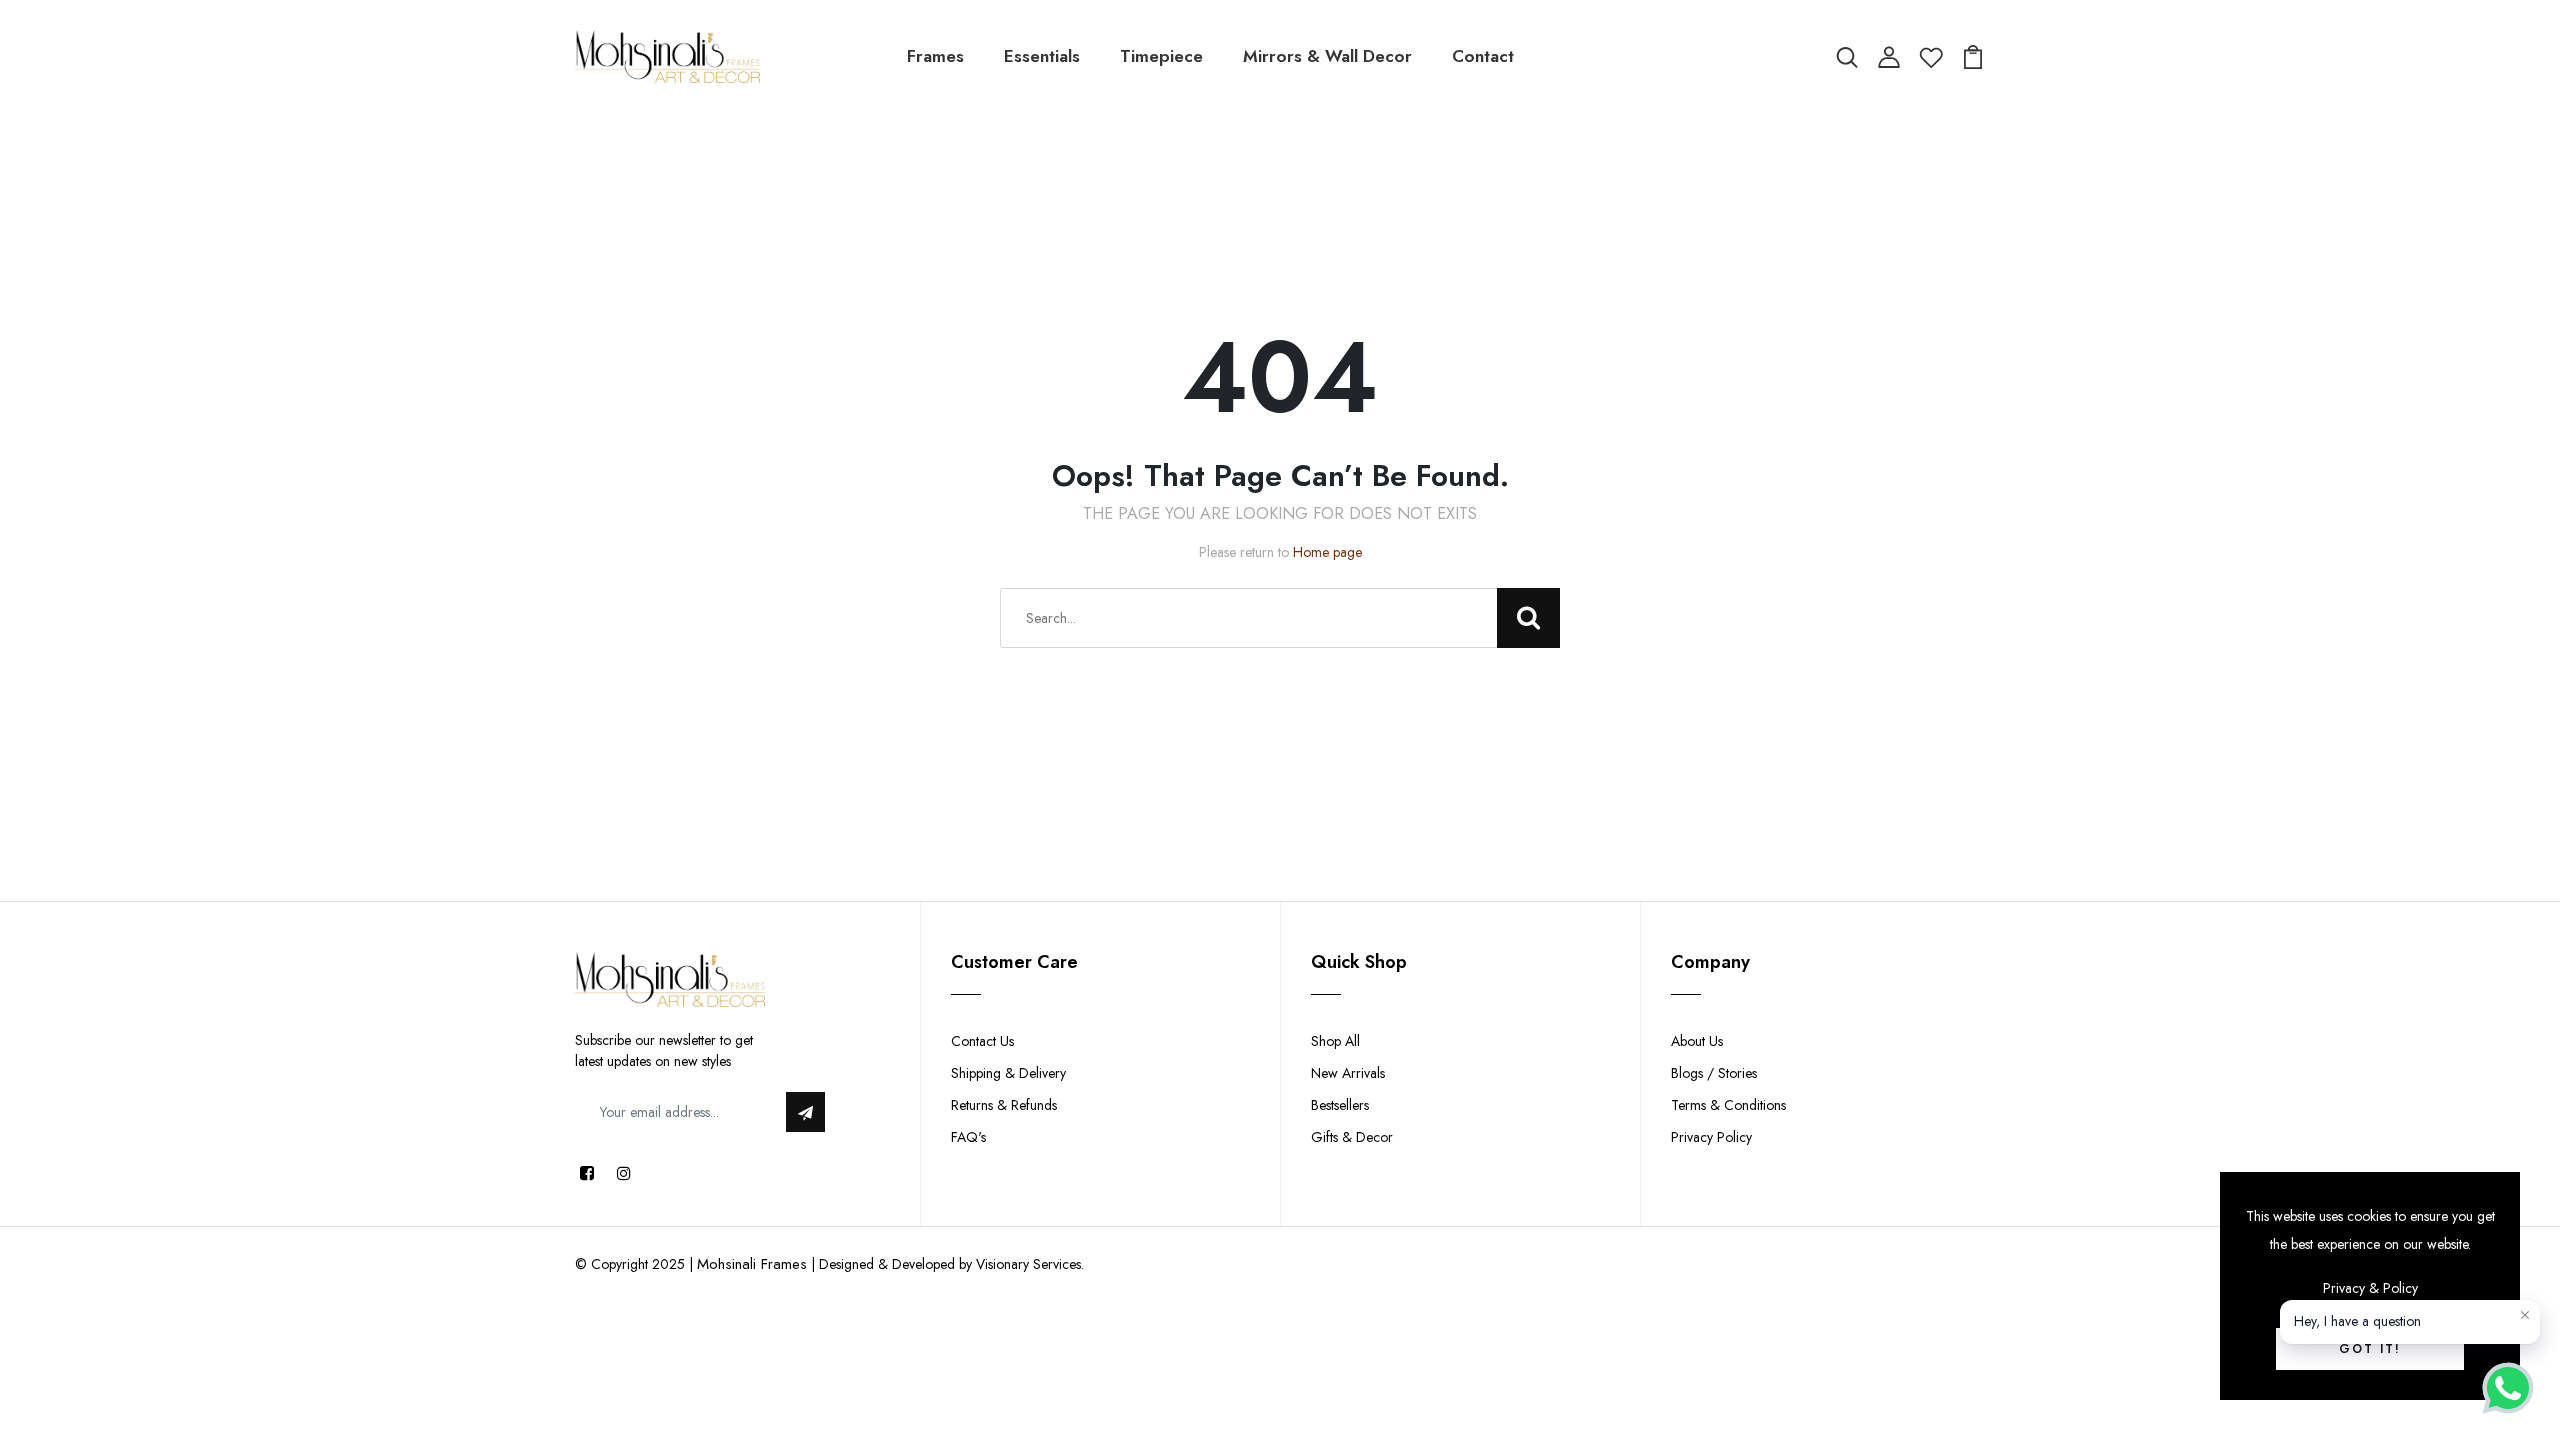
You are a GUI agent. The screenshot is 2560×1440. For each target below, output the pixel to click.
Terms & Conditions (1728, 1105)
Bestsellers (1340, 1105)
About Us (1697, 1041)
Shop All (1335, 1041)
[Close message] (2525, 1315)
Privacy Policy (1711, 1137)
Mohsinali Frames (752, 1264)
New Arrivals (1348, 1073)
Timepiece (1161, 56)
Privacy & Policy (2370, 1288)
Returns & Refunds (1004, 1105)
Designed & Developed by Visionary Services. (951, 1264)
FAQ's (968, 1137)
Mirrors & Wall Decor (1327, 56)
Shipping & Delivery (1008, 1073)
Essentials (1042, 56)
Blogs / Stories (1714, 1073)
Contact (1483, 56)
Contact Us (982, 1041)
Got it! (2370, 1349)
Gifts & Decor (1352, 1137)
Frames (935, 56)
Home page (1327, 552)
